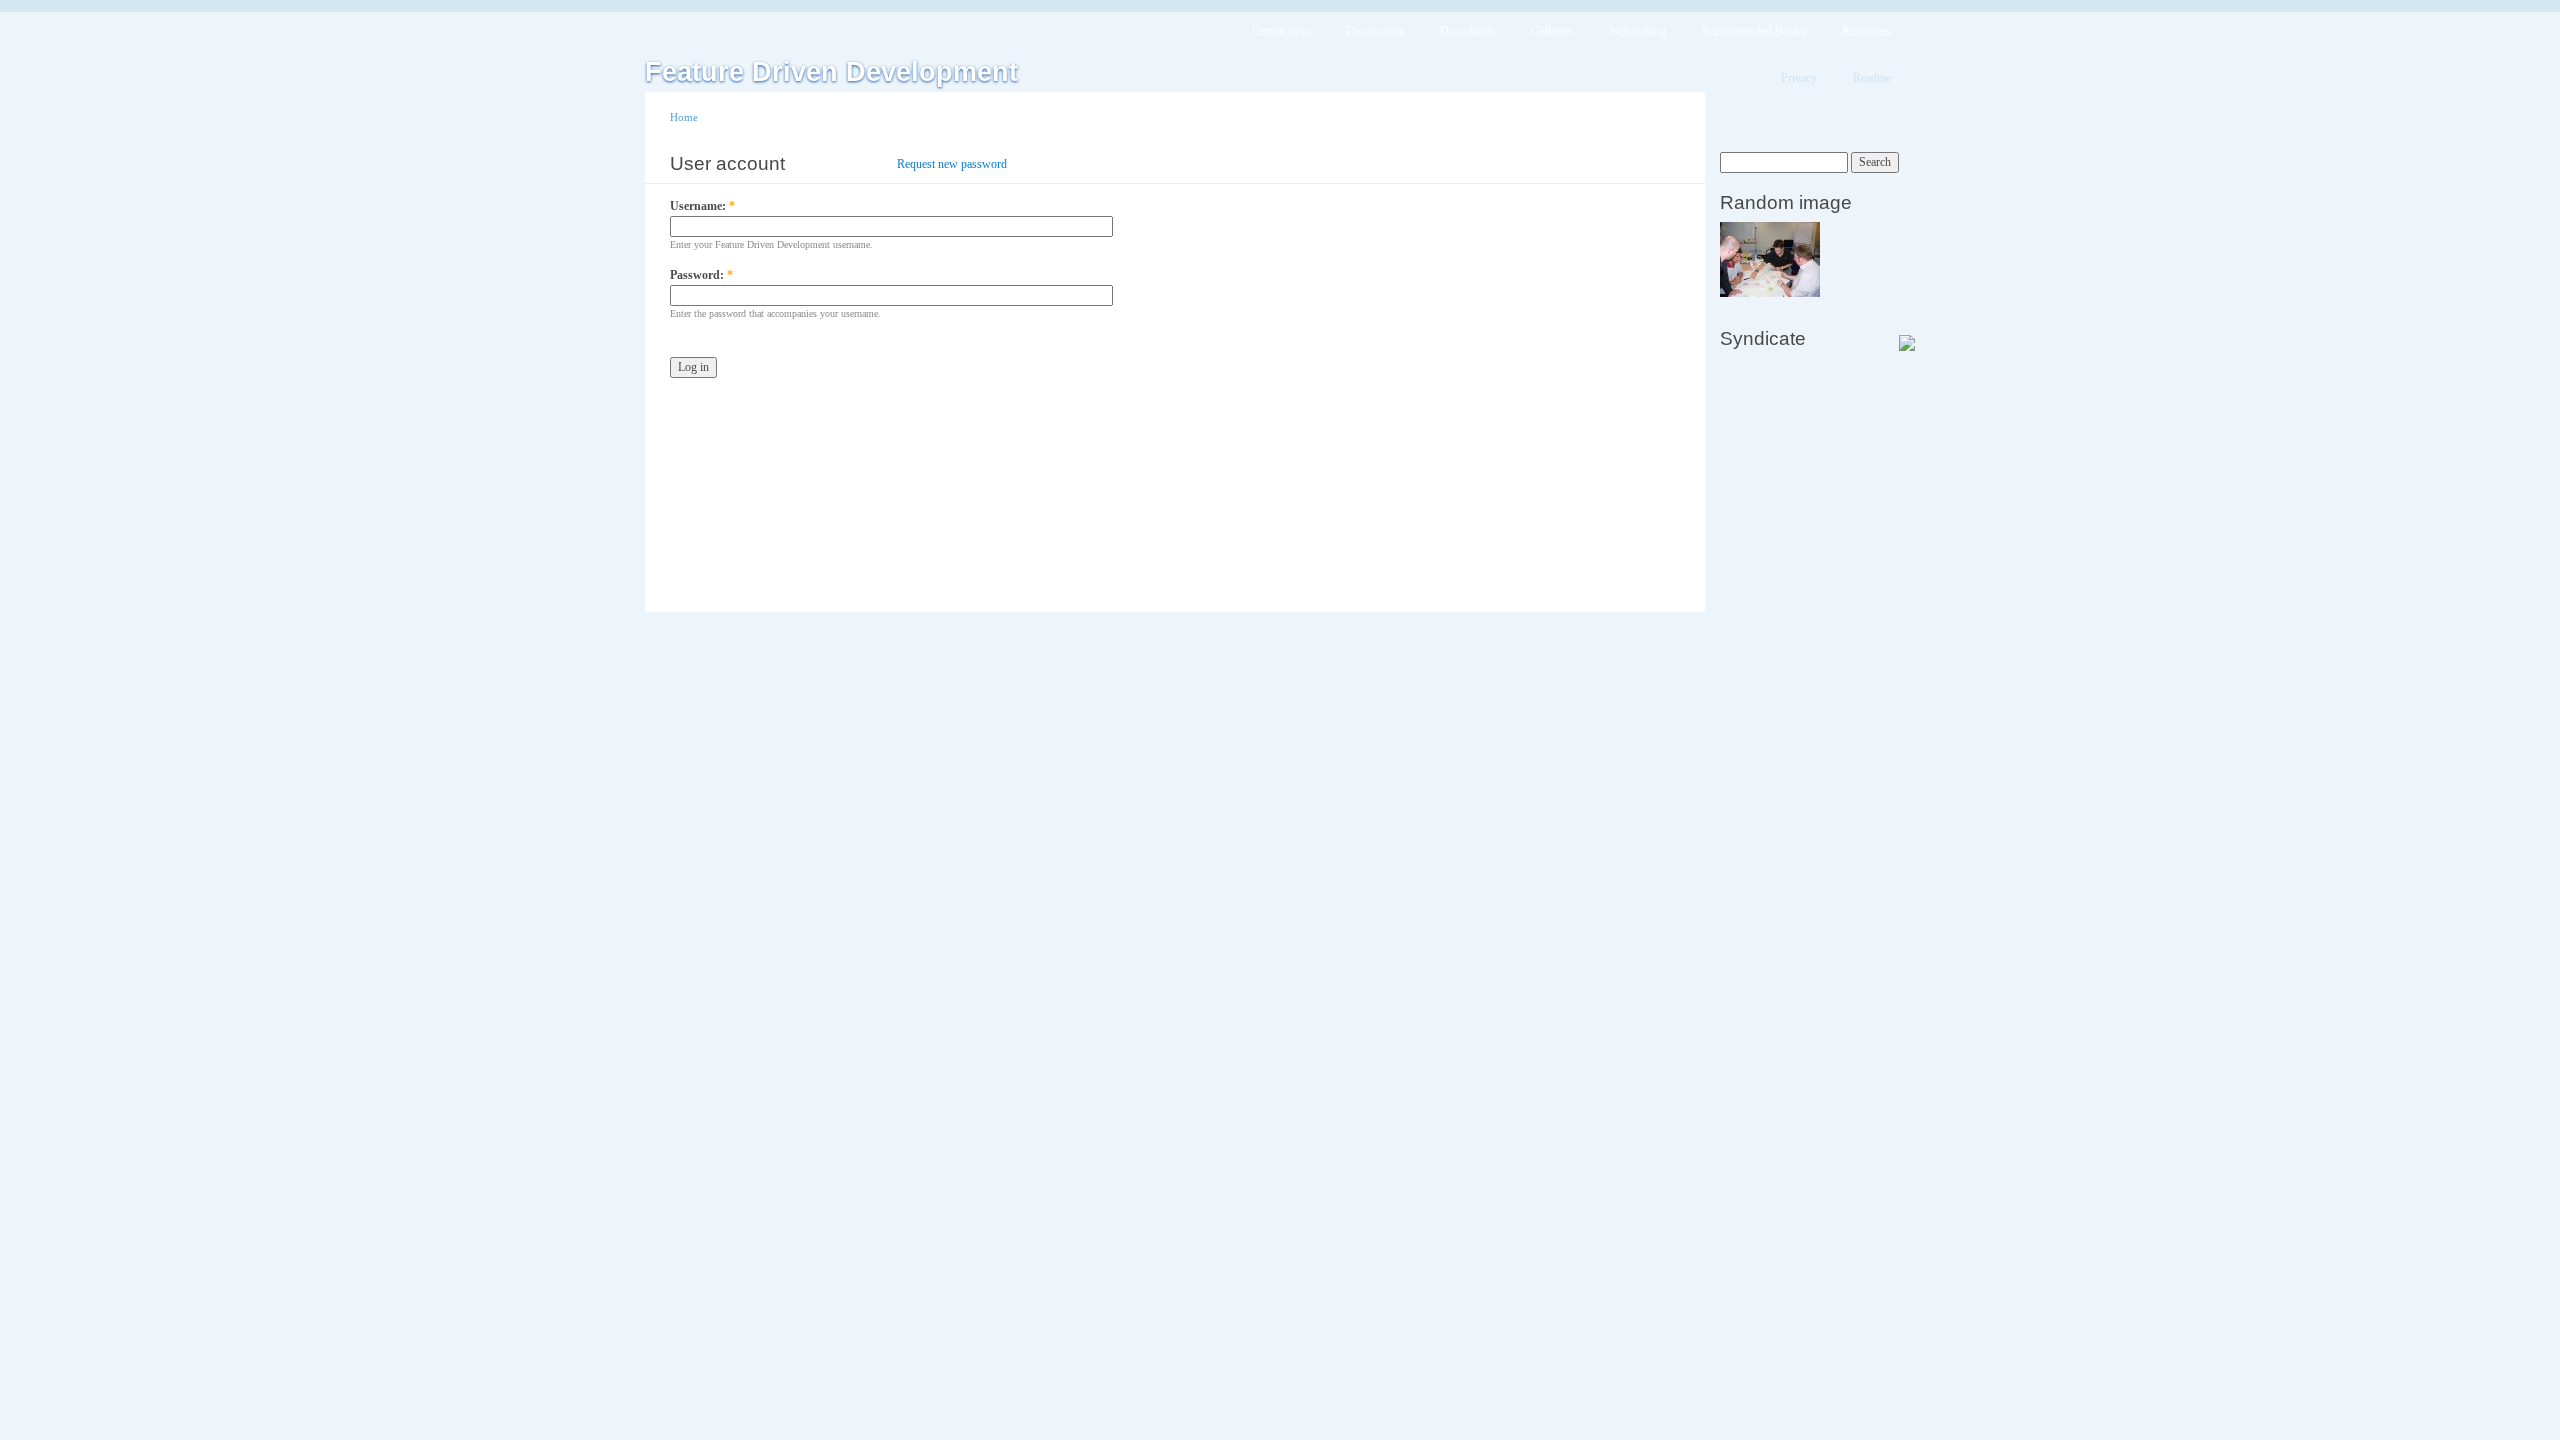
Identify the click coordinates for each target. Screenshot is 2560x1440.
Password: (701, 275)
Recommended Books (1754, 31)
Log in (852, 164)
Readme (1872, 78)
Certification (1281, 31)
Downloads (1467, 31)
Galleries (1552, 31)
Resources (1866, 31)
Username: (702, 206)
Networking (1637, 31)
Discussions (1375, 31)
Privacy (1799, 78)
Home (684, 117)
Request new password (952, 164)
